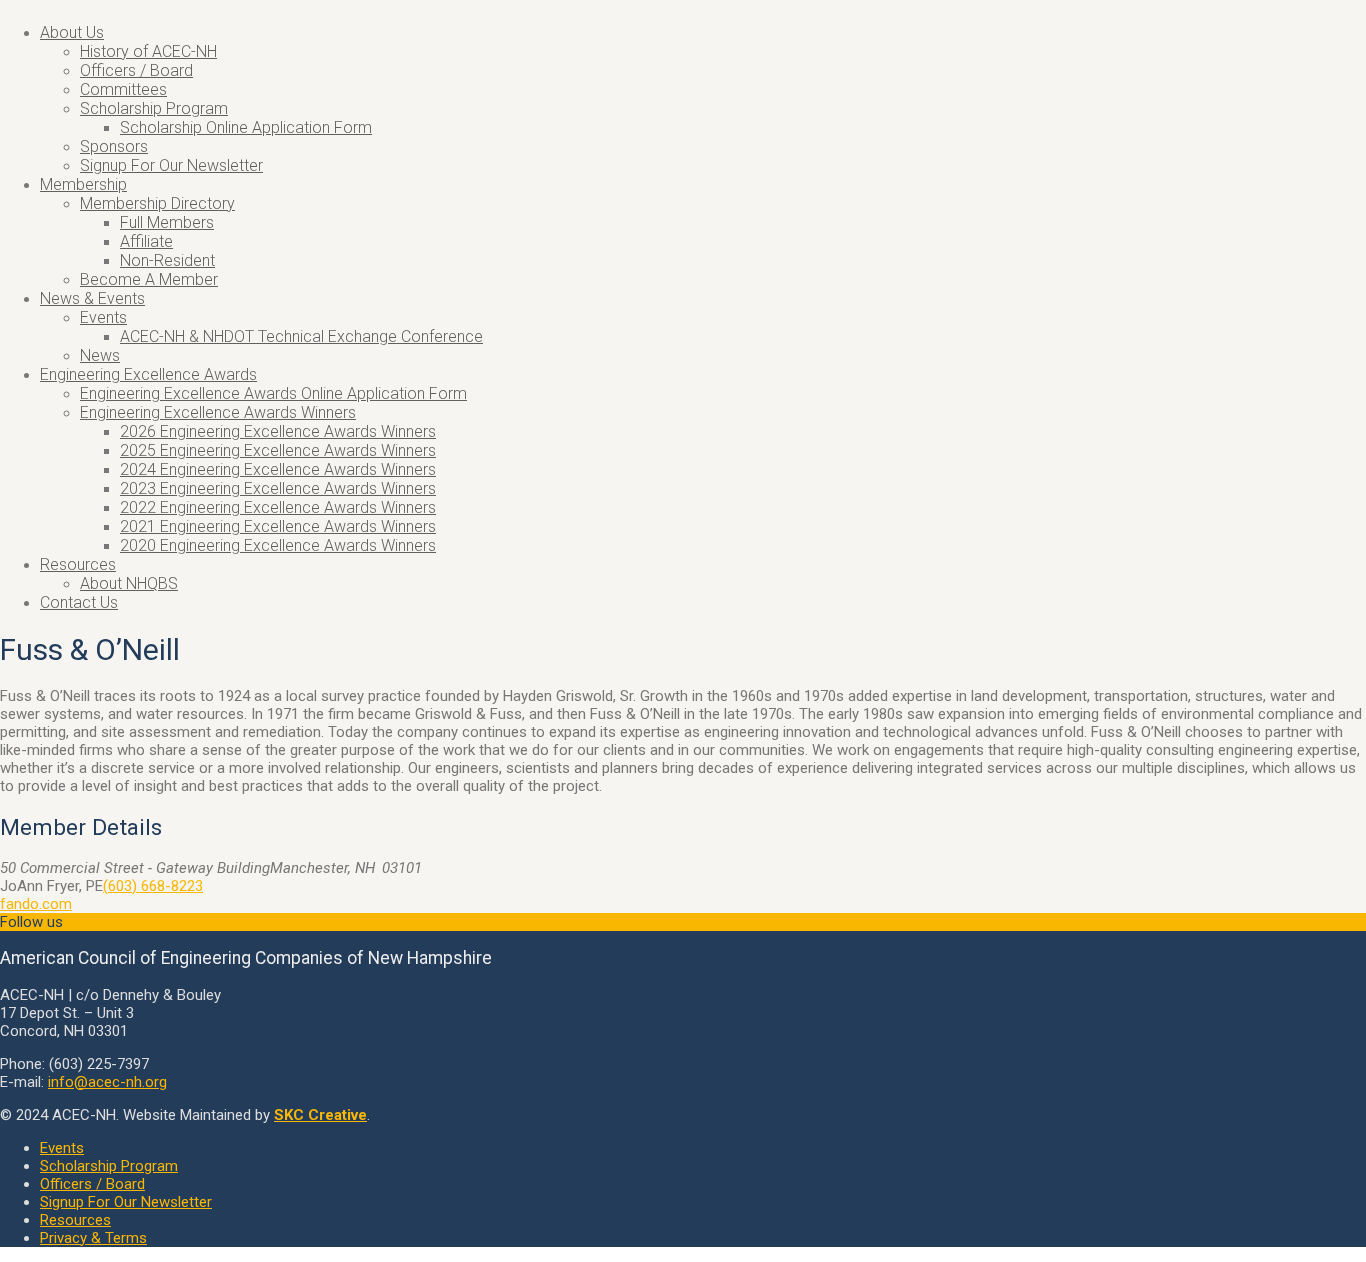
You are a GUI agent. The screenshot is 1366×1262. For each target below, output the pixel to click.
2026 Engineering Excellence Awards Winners (278, 431)
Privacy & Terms (93, 1238)
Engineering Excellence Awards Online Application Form (273, 393)
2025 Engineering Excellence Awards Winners (278, 450)
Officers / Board (136, 70)
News (100, 355)
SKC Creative (320, 1115)
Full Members (167, 222)
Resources (78, 564)
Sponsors (114, 146)
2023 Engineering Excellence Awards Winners (278, 488)
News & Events (92, 298)
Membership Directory (157, 203)
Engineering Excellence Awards (148, 374)
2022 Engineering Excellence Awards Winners (278, 507)
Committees (123, 89)
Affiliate (146, 241)
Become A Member (149, 279)
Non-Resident (167, 260)
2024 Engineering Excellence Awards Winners (278, 469)
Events (103, 317)
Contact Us (79, 602)
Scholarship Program (154, 108)
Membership (83, 184)
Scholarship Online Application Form (246, 127)
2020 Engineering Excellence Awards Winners (278, 545)
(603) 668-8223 (153, 886)
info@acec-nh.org (107, 1082)
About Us (72, 32)
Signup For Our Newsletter (171, 165)
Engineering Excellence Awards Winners (218, 412)
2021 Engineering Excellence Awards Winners (278, 526)
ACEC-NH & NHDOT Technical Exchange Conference (301, 336)
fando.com (36, 904)
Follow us (31, 922)
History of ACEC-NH (148, 51)
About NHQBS (129, 583)
